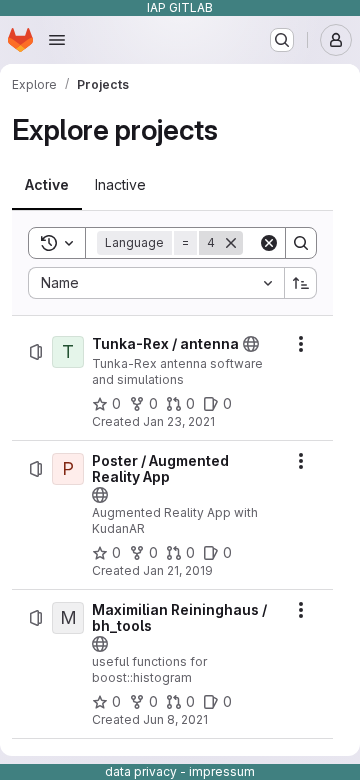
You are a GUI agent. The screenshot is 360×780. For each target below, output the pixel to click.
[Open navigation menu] (57, 40)
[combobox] (156, 283)
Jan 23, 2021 (179, 421)
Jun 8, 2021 (175, 719)
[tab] (47, 185)
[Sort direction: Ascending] (301, 283)
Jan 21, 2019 (178, 570)
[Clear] (269, 243)
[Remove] (231, 243)
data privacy (141, 771)
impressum (222, 771)
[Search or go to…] (282, 40)
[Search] (301, 243)
